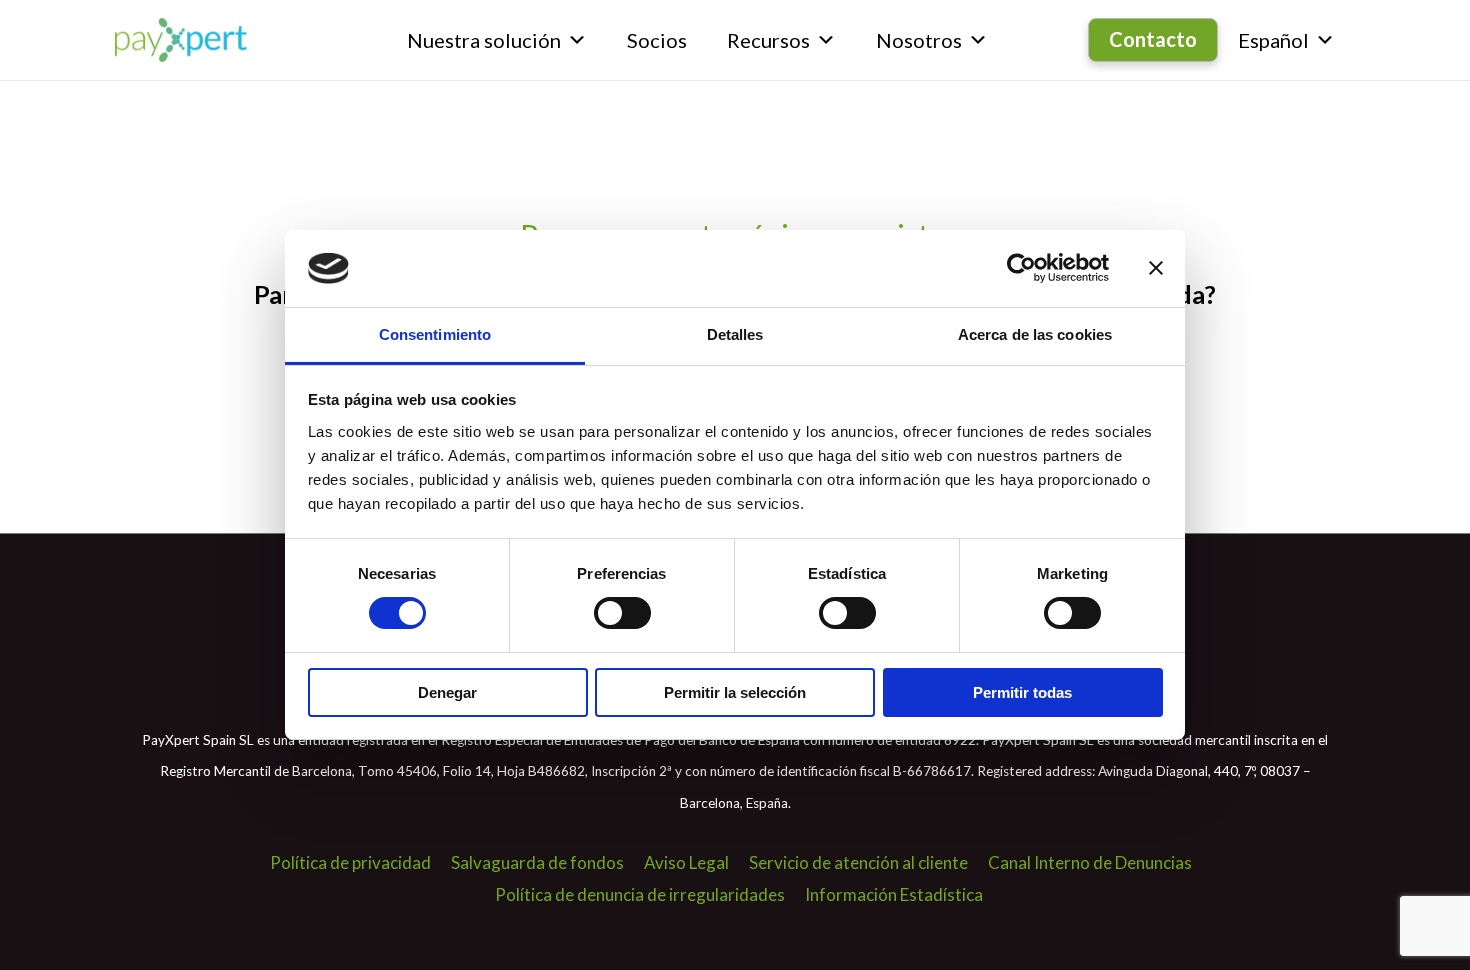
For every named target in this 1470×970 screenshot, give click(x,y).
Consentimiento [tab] (435, 334)
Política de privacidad (350, 862)
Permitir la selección (735, 692)
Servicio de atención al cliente (858, 862)
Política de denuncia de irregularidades (640, 894)
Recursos (768, 40)
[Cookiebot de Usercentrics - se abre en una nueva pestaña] (1021, 268)
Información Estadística (894, 894)
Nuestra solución (484, 40)
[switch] (622, 613)
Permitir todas (1022, 692)
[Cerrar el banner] (1156, 268)
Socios (657, 40)
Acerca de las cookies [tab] (1035, 334)
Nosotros (919, 40)
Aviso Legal (686, 862)
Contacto (1153, 39)
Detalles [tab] (735, 334)
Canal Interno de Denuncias (1090, 862)
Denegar (447, 692)
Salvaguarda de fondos (537, 862)
